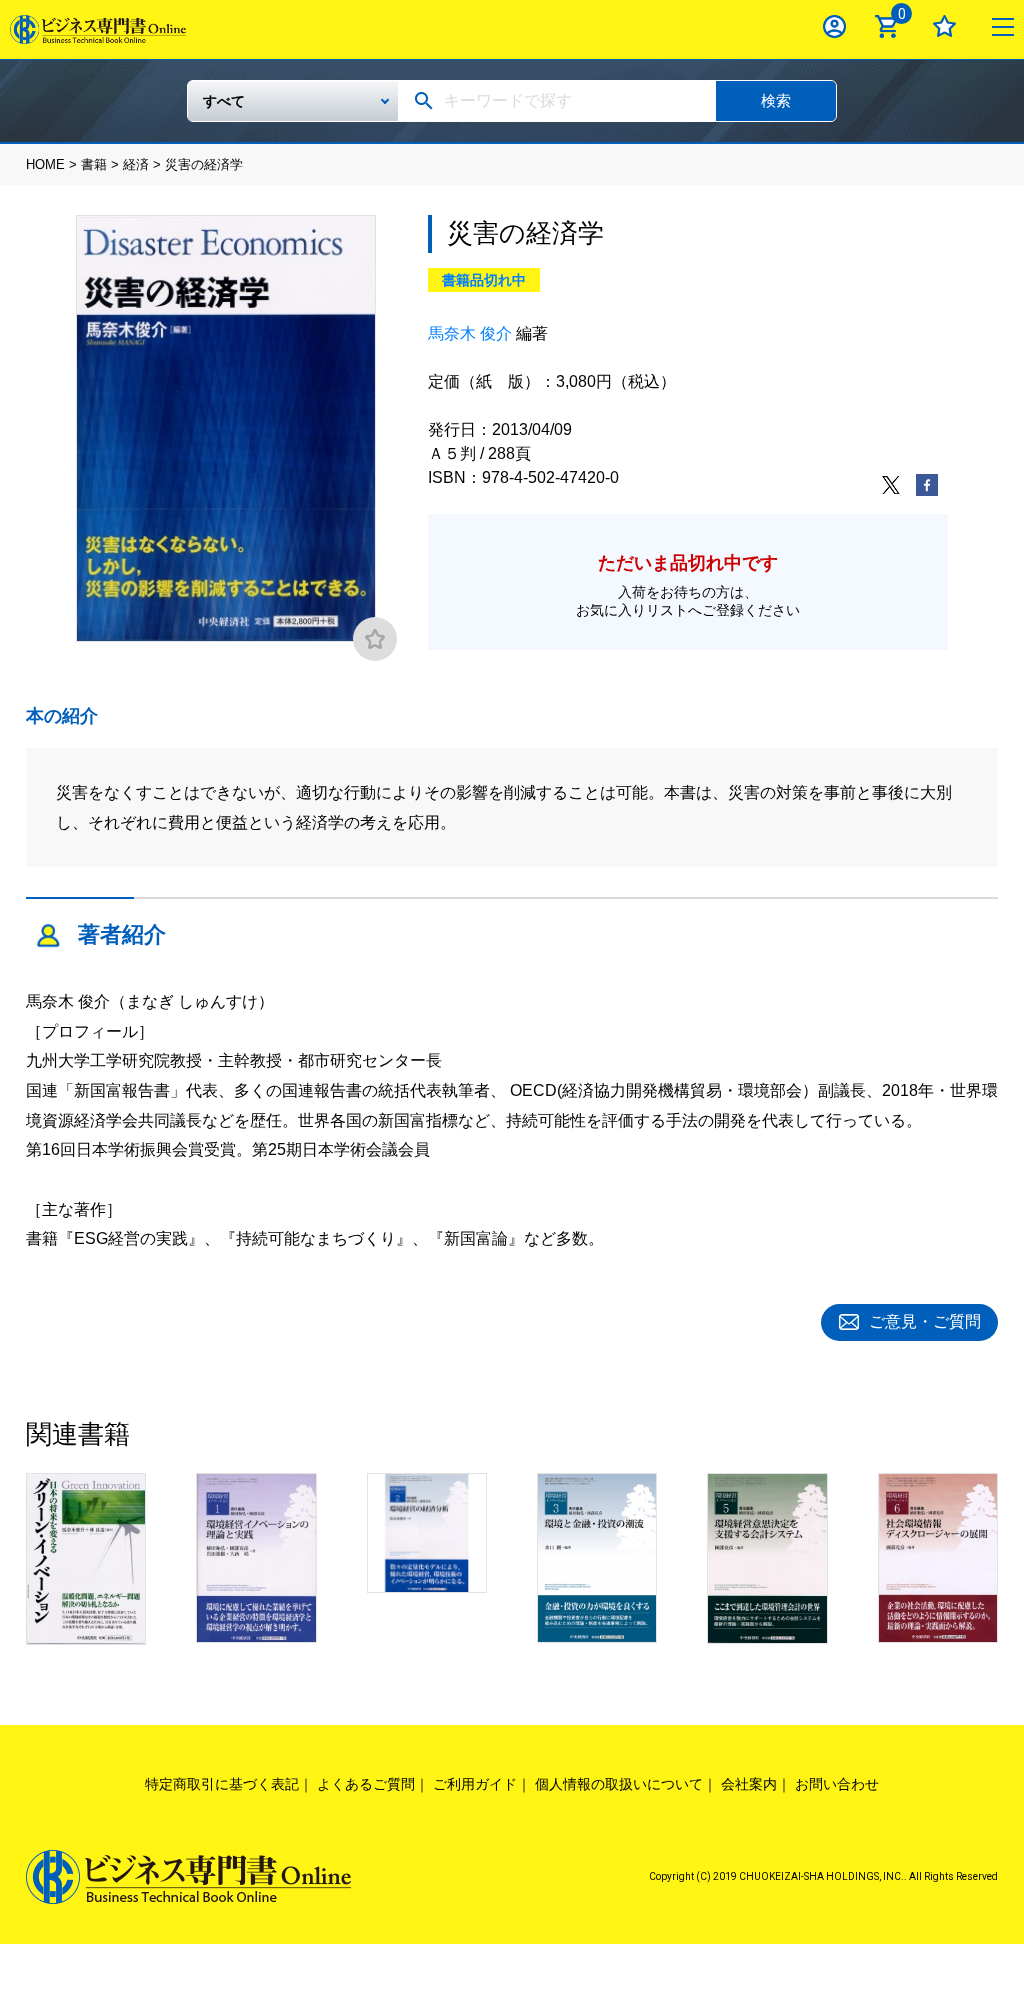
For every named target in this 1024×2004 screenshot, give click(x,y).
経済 (136, 164)
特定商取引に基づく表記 (222, 1784)
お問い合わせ (837, 1784)
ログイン (834, 26)
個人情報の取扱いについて (619, 1784)
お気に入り (944, 26)
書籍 (94, 164)
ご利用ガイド (475, 1784)
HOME (45, 164)
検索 (776, 100)
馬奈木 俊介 (470, 333)
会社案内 (749, 1784)
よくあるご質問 (366, 1784)
